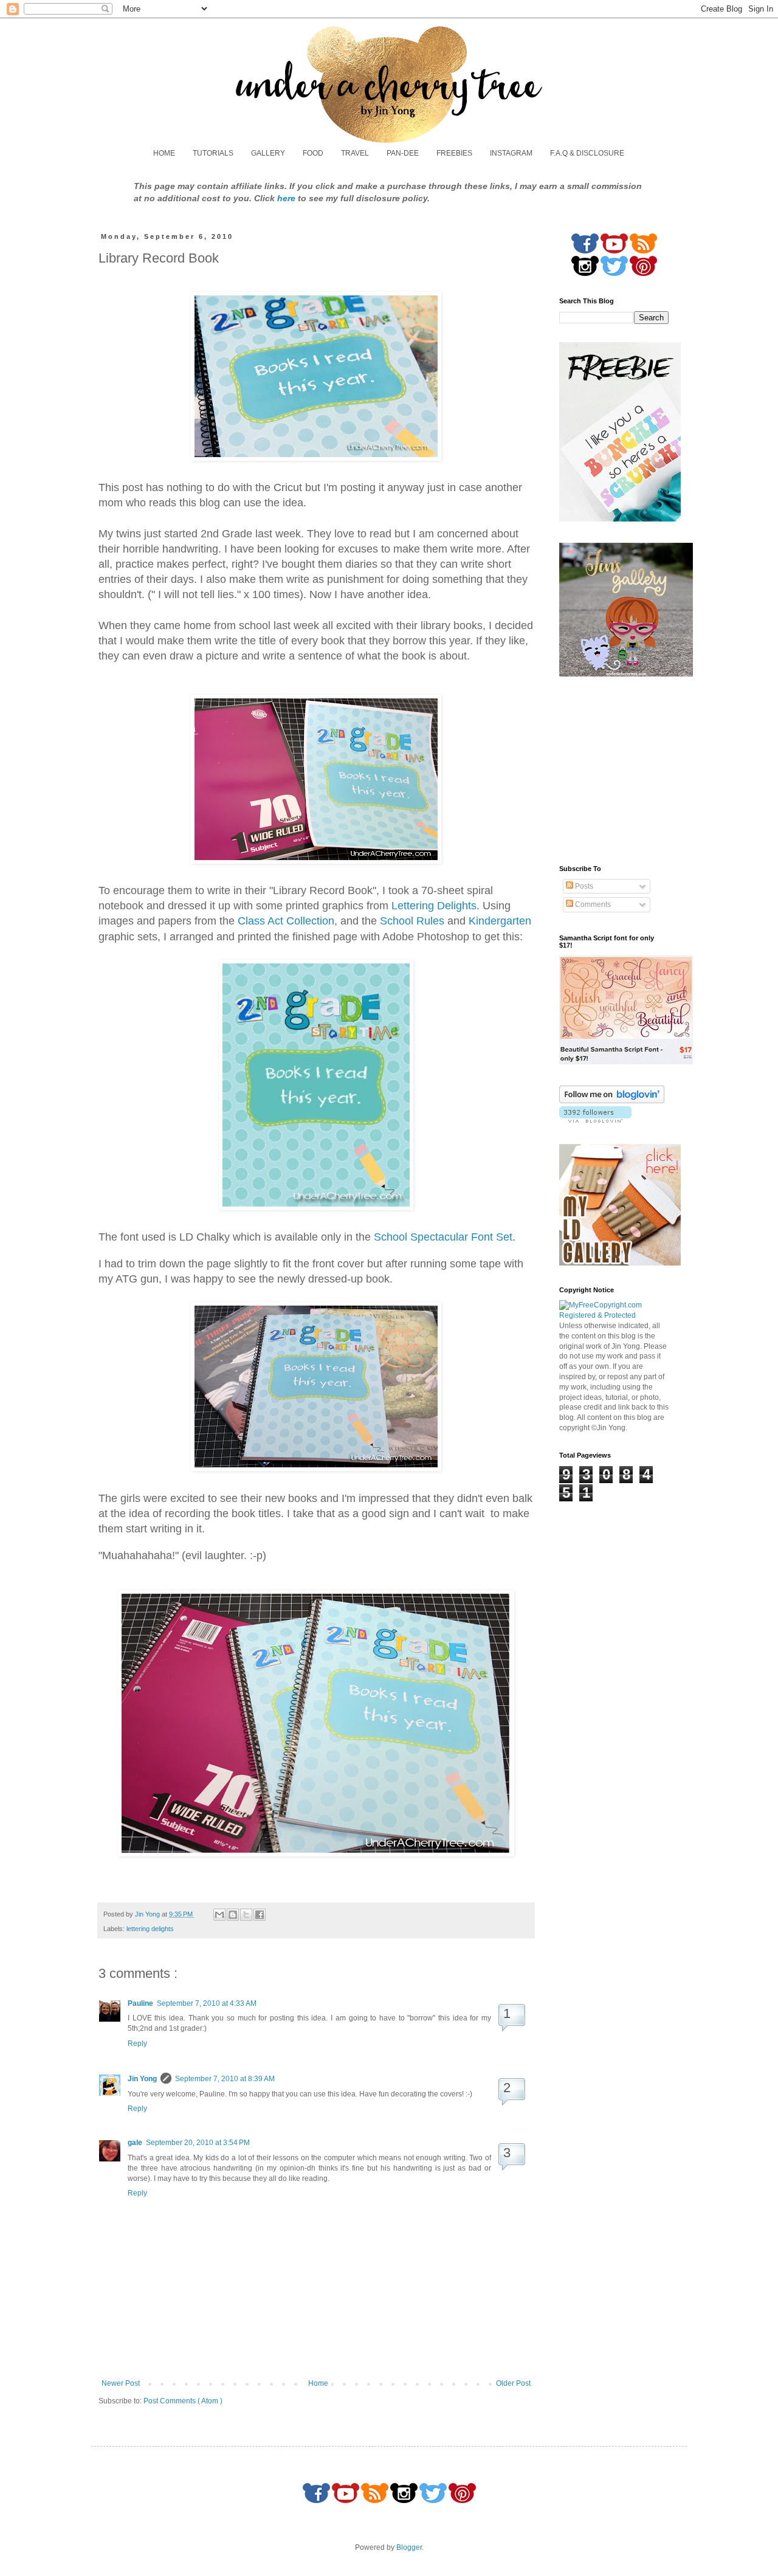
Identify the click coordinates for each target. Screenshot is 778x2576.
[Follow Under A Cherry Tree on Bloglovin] (612, 1101)
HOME (164, 153)
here (286, 198)
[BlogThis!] (233, 1915)
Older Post (513, 2383)
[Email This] (219, 1915)
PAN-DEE (403, 153)
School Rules (412, 921)
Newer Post (121, 2383)
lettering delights (150, 1929)
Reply (137, 2044)
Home (318, 2383)
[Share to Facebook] (260, 1915)
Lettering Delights (434, 906)
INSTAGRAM (511, 153)
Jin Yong (142, 2079)
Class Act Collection (286, 921)
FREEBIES (454, 153)
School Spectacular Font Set (443, 1237)
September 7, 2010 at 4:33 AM (207, 2003)
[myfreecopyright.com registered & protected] (614, 1315)
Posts (583, 886)
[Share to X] (246, 1915)
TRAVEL (355, 153)
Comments (592, 904)
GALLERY (268, 153)
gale (135, 2143)
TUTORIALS (213, 153)
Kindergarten (500, 921)
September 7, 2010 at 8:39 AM (225, 2079)
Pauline (140, 2003)
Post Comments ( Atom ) (183, 2401)
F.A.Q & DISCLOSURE (587, 153)
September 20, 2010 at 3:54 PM (198, 2143)
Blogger (409, 2547)
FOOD (313, 153)
